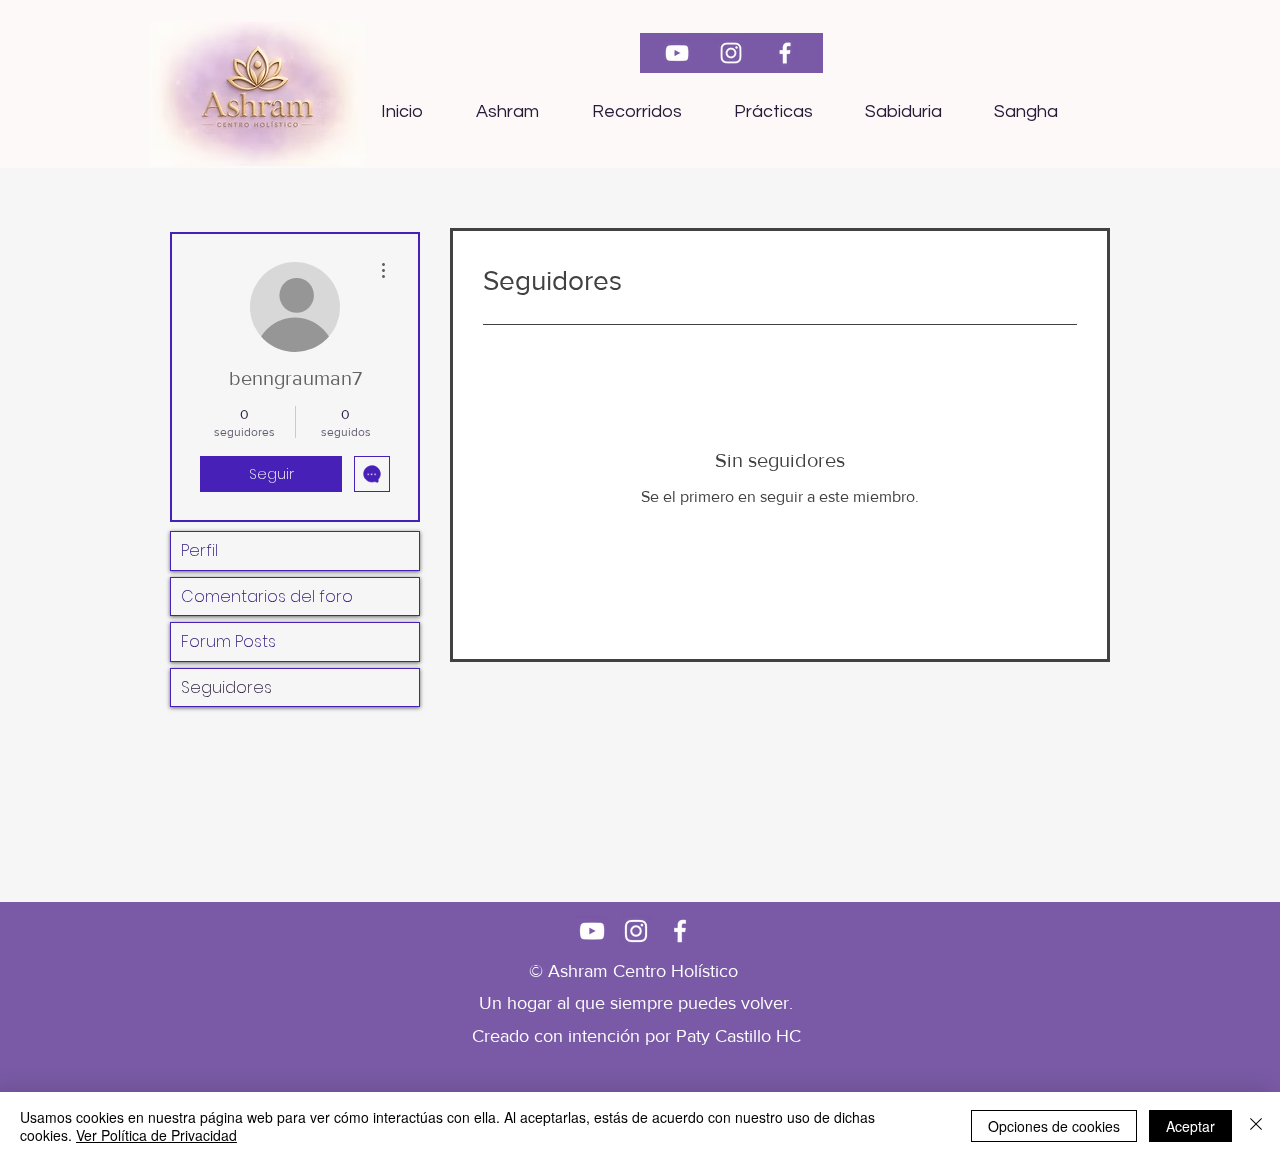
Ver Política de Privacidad (156, 1135)
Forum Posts (228, 641)
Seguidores (226, 687)
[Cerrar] (1256, 1126)
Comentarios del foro (267, 596)
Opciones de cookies (1054, 1126)
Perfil (199, 550)
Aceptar (1190, 1126)
